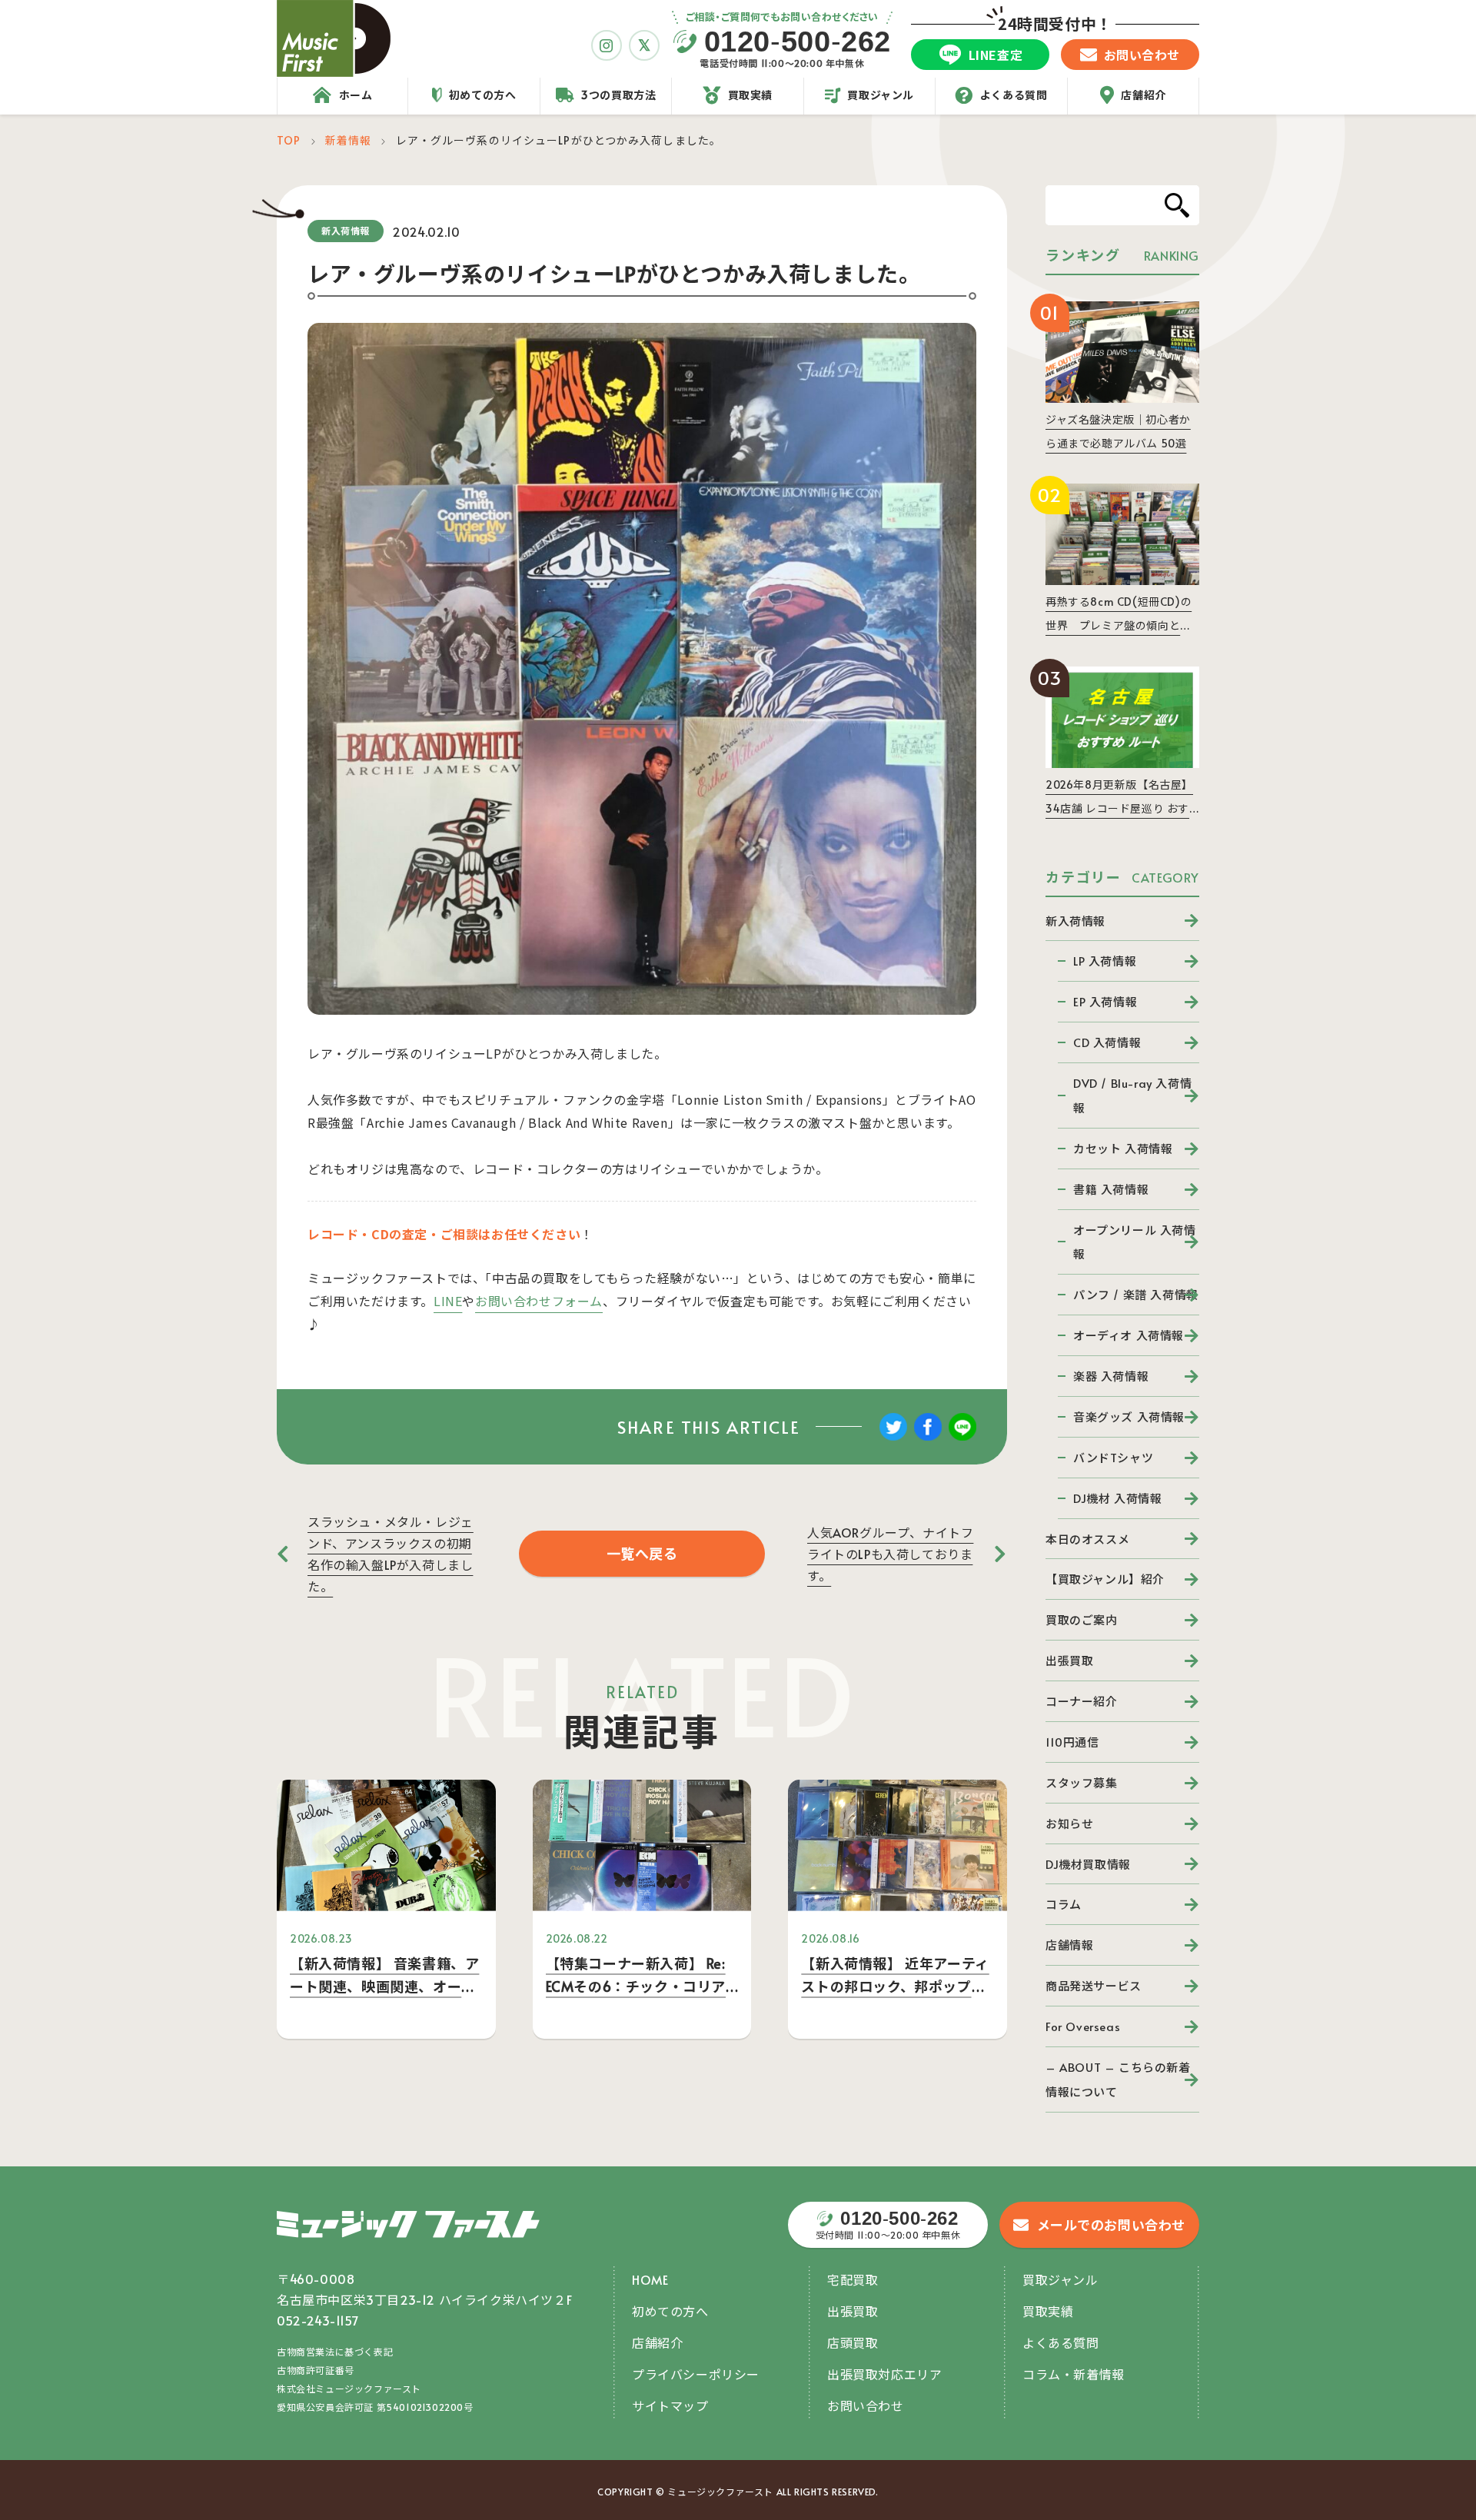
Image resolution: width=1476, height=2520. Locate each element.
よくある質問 (1061, 2342)
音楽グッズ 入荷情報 (1129, 1416)
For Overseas (1083, 2026)
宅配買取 (853, 2279)
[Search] (1177, 205)
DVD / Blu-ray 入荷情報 (1132, 1095)
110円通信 (1072, 1742)
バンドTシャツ (1113, 1457)
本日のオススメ (1087, 1539)
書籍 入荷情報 (1111, 1189)
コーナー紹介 (1082, 1701)
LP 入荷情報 (1105, 961)
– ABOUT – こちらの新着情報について (1118, 2079)
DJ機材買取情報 (1088, 1864)
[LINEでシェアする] (962, 1438)
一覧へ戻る (642, 1553)
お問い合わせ (866, 2405)
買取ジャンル (1060, 2279)
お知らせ (1069, 1823)
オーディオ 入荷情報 (1129, 1335)
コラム (1064, 1904)
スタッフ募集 (1082, 1782)
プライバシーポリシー (696, 2374)
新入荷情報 (1075, 921)
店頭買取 (853, 2342)
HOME (650, 2279)
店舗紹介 (657, 2342)
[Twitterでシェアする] (893, 1438)
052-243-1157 (318, 2320)
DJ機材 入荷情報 (1117, 1498)
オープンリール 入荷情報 (1135, 1242)
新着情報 (348, 140)
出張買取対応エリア (884, 2374)
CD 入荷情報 (1107, 1042)
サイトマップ (670, 2405)
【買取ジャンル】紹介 (1105, 1579)
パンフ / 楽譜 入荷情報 (1136, 1294)
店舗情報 (1069, 1945)
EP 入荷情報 (1105, 1001)
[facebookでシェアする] (928, 1438)
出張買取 (1069, 1660)
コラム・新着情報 (1074, 2374)
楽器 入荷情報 (1111, 1376)
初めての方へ (670, 2311)
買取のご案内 (1082, 1619)
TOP (289, 140)
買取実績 (1048, 2311)
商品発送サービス (1094, 1985)
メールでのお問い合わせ (1112, 2225)
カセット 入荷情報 (1123, 1148)
